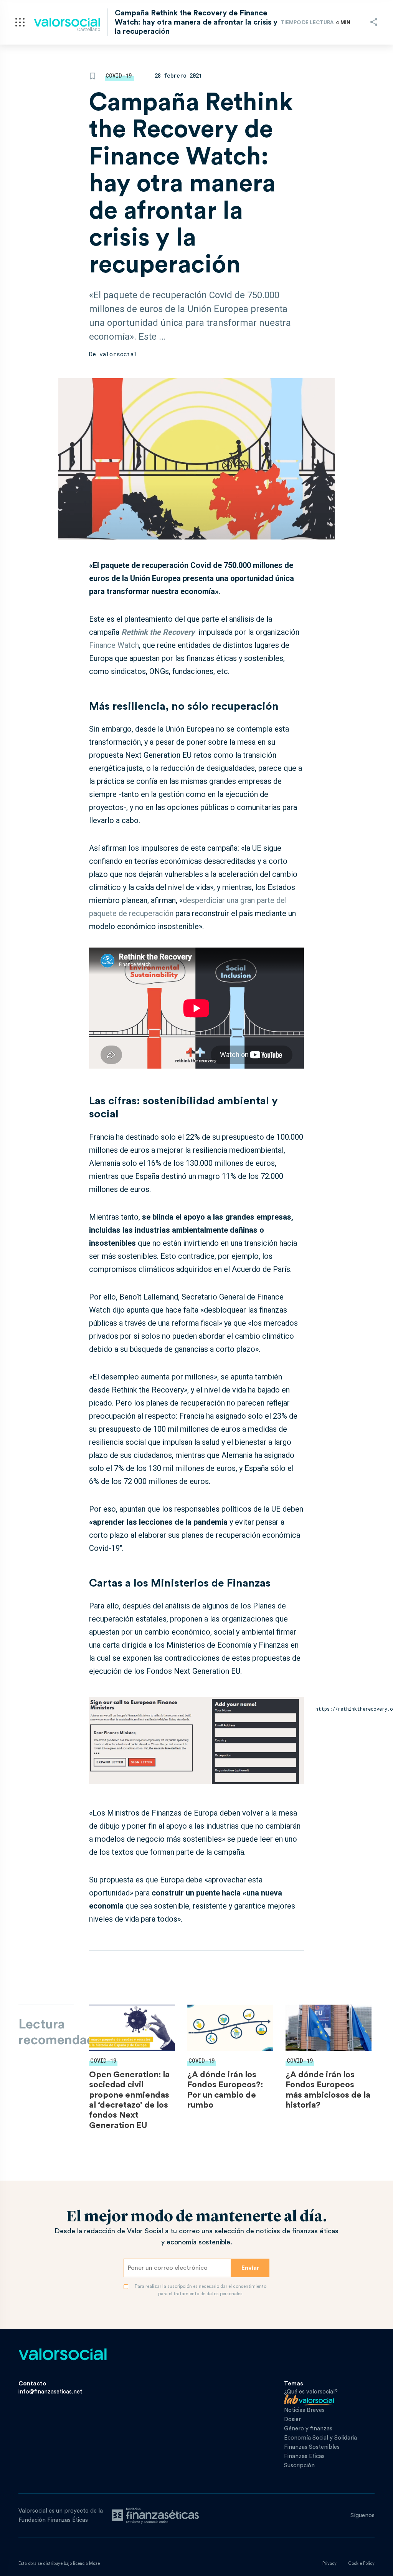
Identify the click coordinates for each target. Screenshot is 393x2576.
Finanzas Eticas (304, 2456)
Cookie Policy (361, 2564)
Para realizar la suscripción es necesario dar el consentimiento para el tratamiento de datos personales (201, 2290)
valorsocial (118, 354)
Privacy (329, 2564)
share (374, 22)
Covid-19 (119, 76)
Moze (94, 2564)
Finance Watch (114, 645)
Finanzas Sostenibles (312, 2447)
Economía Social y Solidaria (320, 2438)
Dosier (292, 2419)
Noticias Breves (304, 2410)
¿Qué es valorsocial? (311, 2392)
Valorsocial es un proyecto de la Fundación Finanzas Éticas (61, 2515)
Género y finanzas (308, 2429)
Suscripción (299, 2466)
